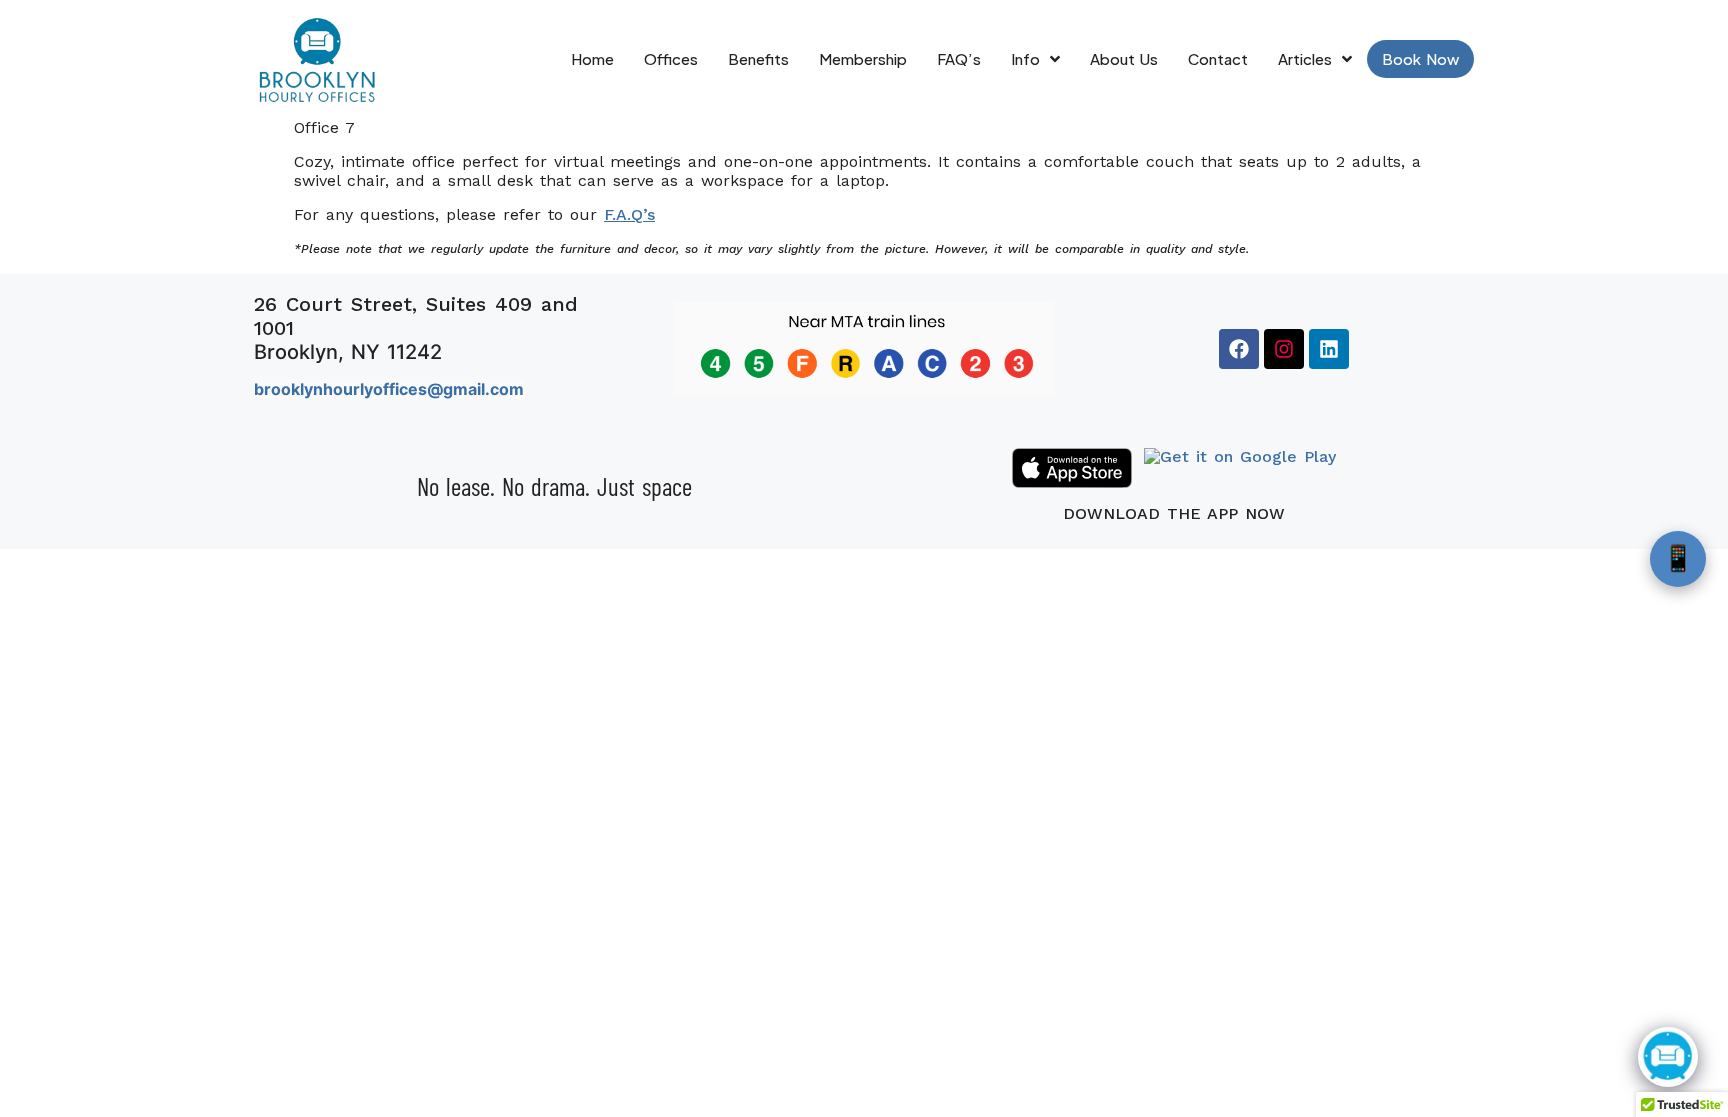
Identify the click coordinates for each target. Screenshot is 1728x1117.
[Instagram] (1284, 349)
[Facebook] (1239, 349)
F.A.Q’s (629, 214)
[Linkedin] (1329, 349)
